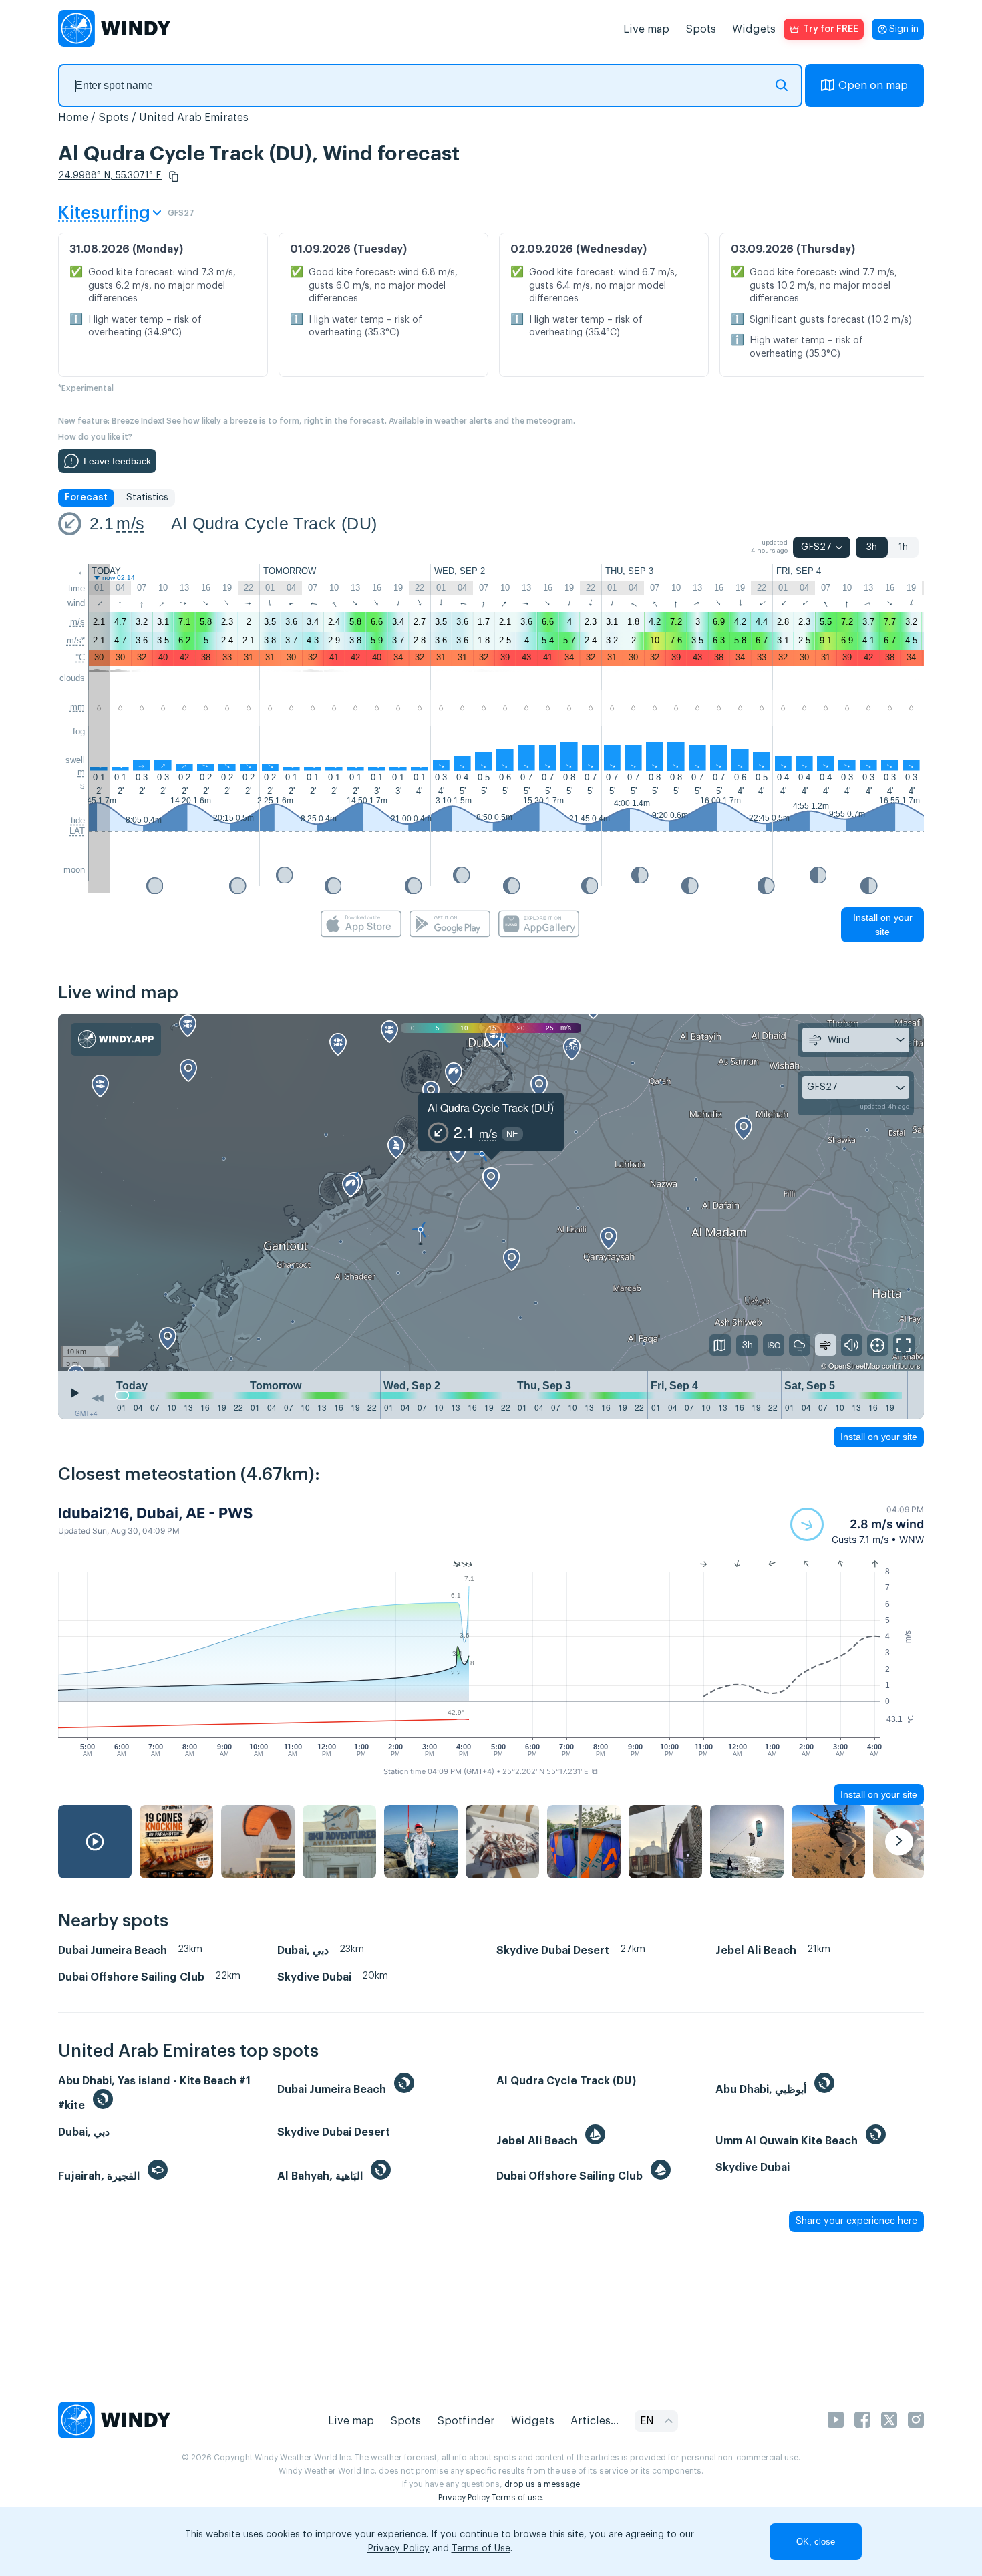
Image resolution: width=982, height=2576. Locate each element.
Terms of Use (481, 2549)
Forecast (86, 498)
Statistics (147, 498)
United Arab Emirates (194, 118)
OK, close (816, 2542)
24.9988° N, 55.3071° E (110, 176)
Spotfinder (466, 2421)
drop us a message (542, 2484)
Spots (701, 29)
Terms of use (517, 2498)
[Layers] (720, 1345)
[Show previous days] (98, 1398)
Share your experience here (856, 2221)
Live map (646, 29)
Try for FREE (831, 29)
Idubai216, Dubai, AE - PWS (155, 1513)
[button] (174, 176)
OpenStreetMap (854, 1365)
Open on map (873, 86)
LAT (77, 831)
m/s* (76, 640)
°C (80, 657)
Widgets (754, 29)
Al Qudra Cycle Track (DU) (274, 523)
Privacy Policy (464, 2498)
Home (73, 118)
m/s (130, 523)
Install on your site (883, 924)
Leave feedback (117, 461)
